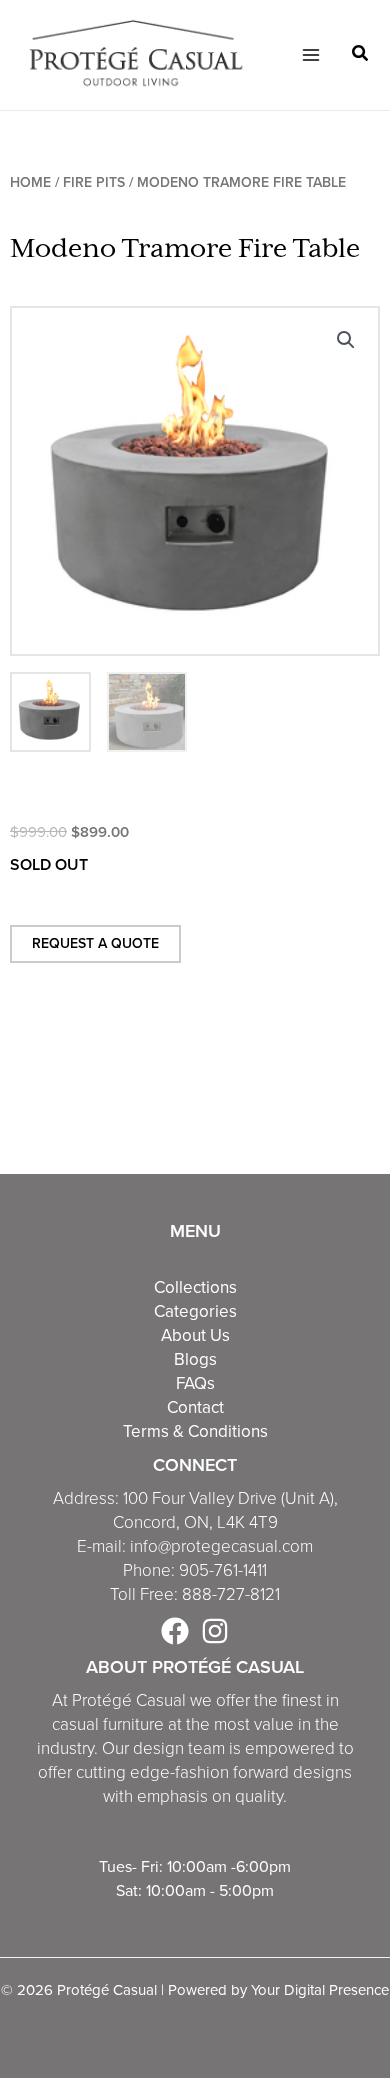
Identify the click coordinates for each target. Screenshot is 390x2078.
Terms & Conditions (195, 1431)
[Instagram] (215, 1631)
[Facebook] (175, 1631)
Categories (195, 1311)
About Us (195, 1335)
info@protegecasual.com (221, 1546)
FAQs (195, 1383)
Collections (195, 1287)
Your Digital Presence (320, 1989)
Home (30, 182)
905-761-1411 (223, 1570)
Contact (195, 1407)
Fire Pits (94, 182)
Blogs (195, 1359)
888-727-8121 (231, 1594)
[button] (361, 55)
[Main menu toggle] (310, 55)
